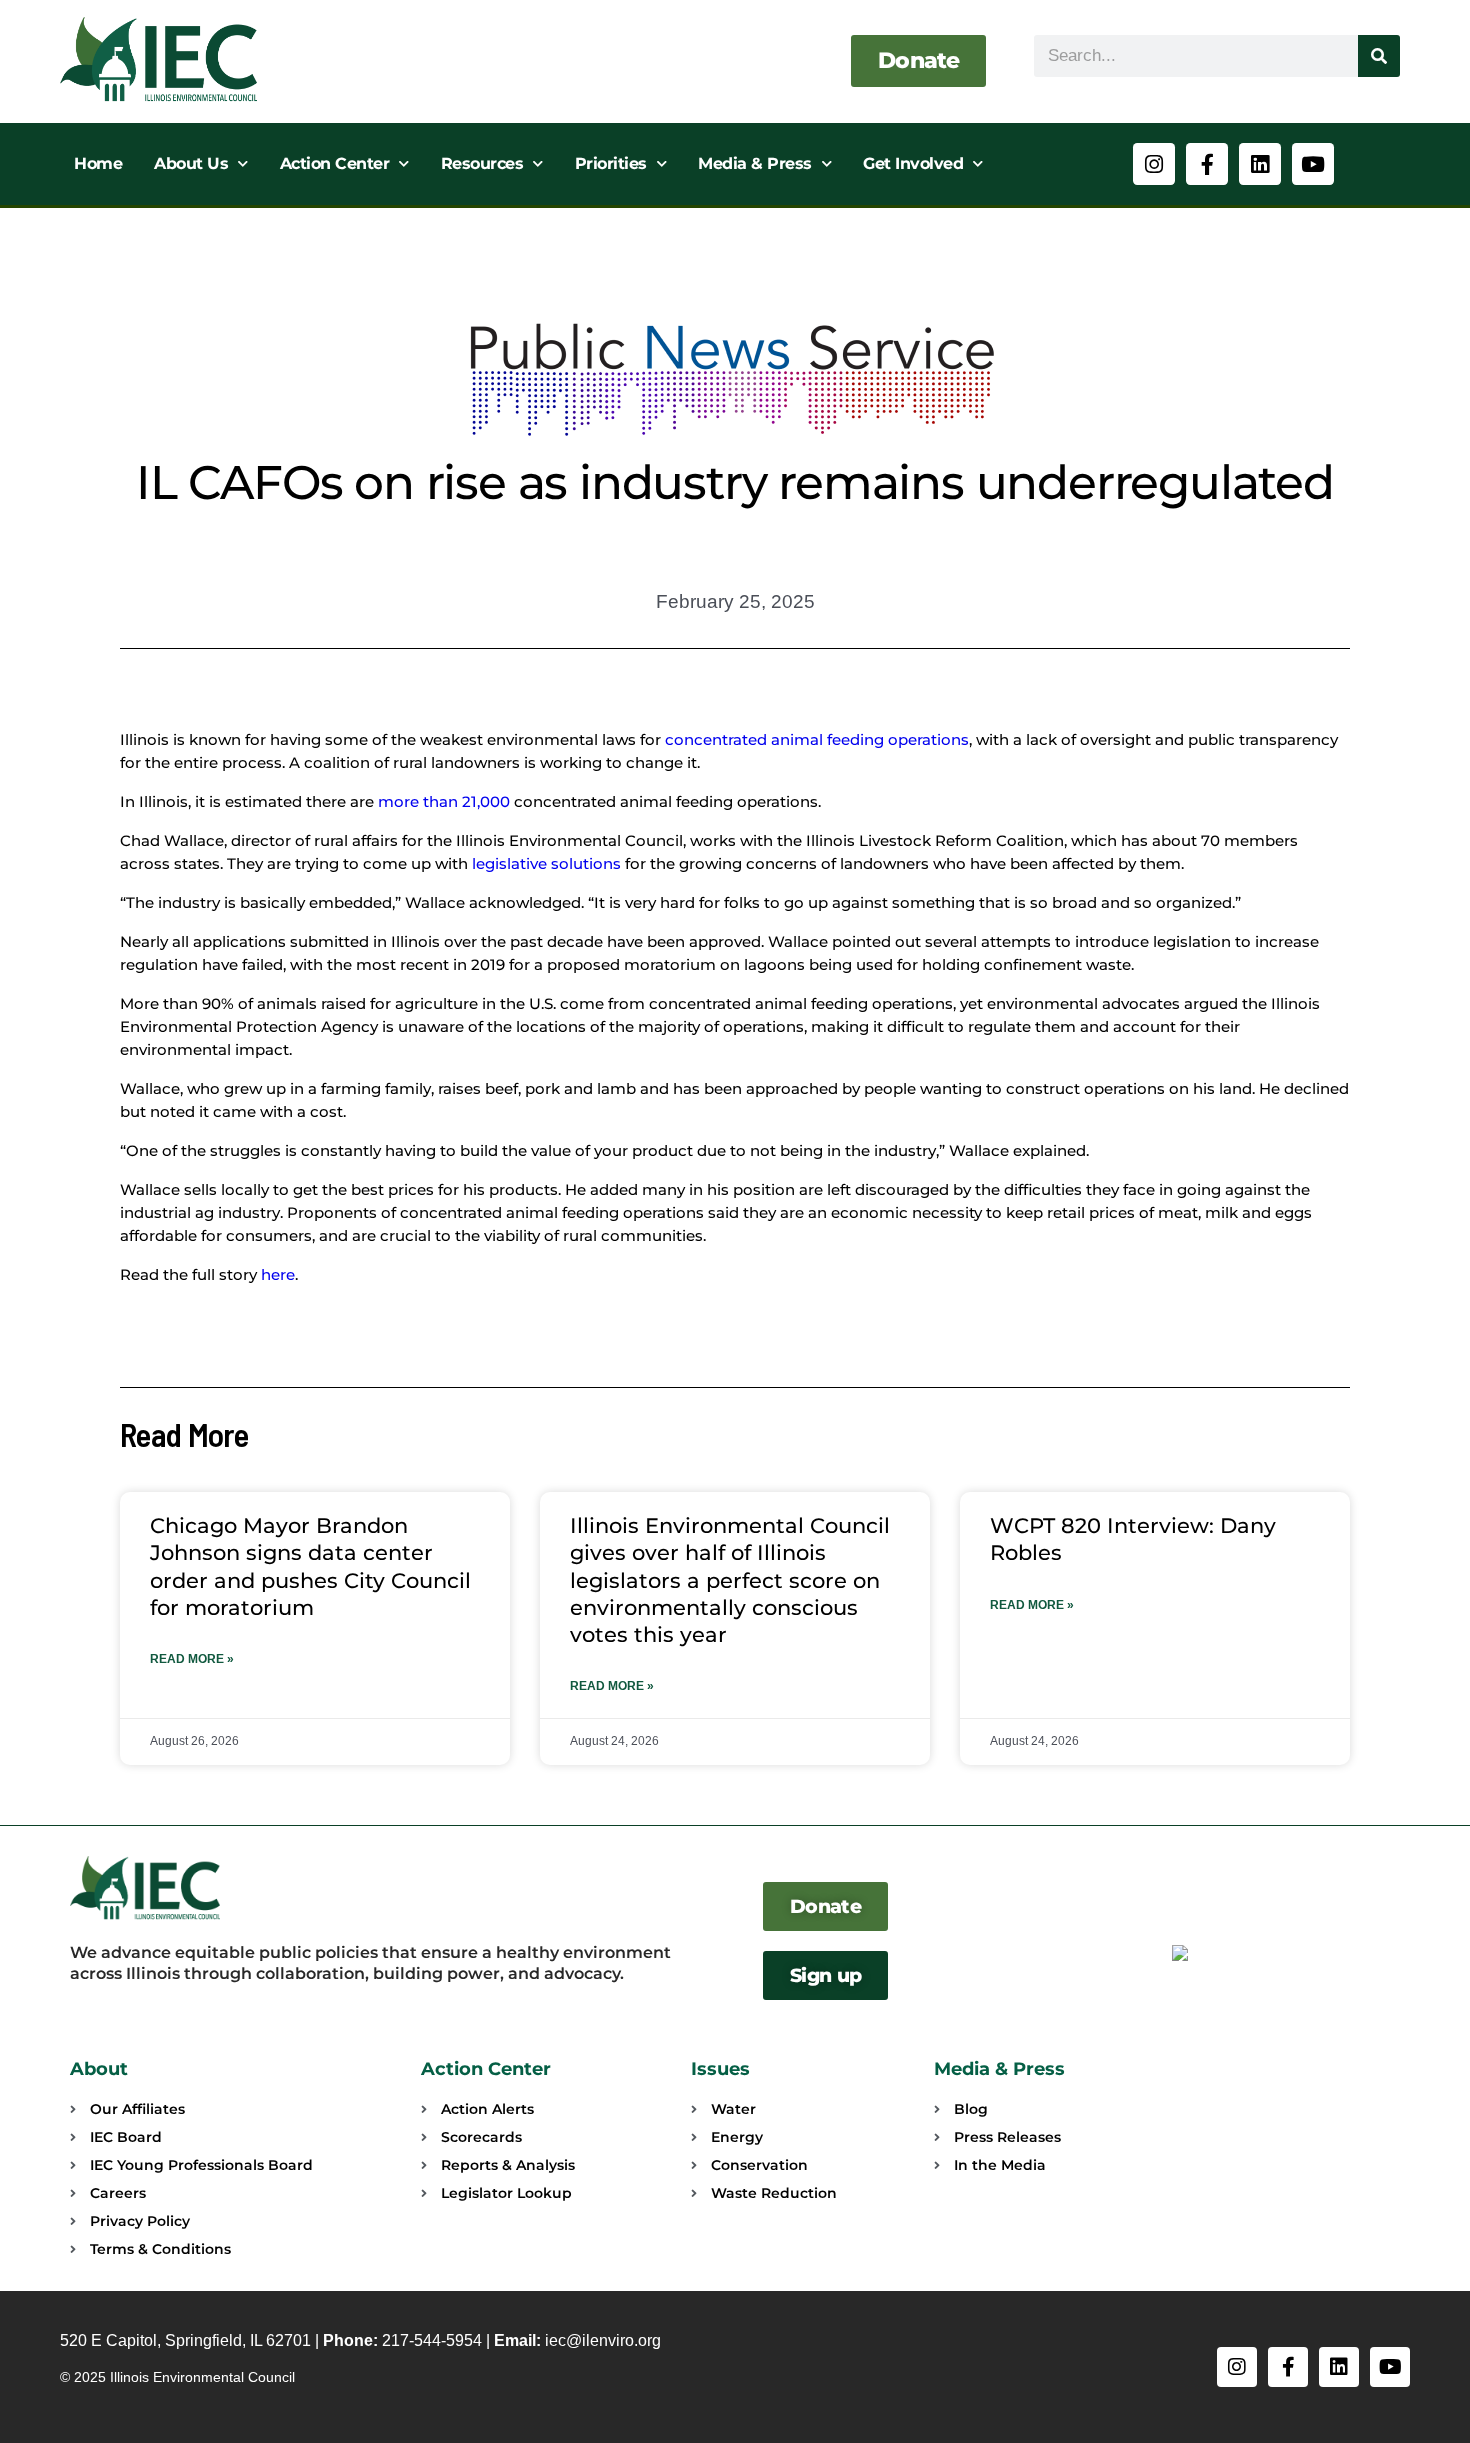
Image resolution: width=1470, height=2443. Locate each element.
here (278, 1274)
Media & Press (755, 163)
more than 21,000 (444, 801)
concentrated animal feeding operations (817, 739)
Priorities (611, 163)
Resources (482, 163)
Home (98, 163)
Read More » (192, 1659)
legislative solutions (546, 863)
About (99, 2069)
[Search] (1379, 56)
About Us (191, 163)
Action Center (335, 163)
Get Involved (913, 163)
